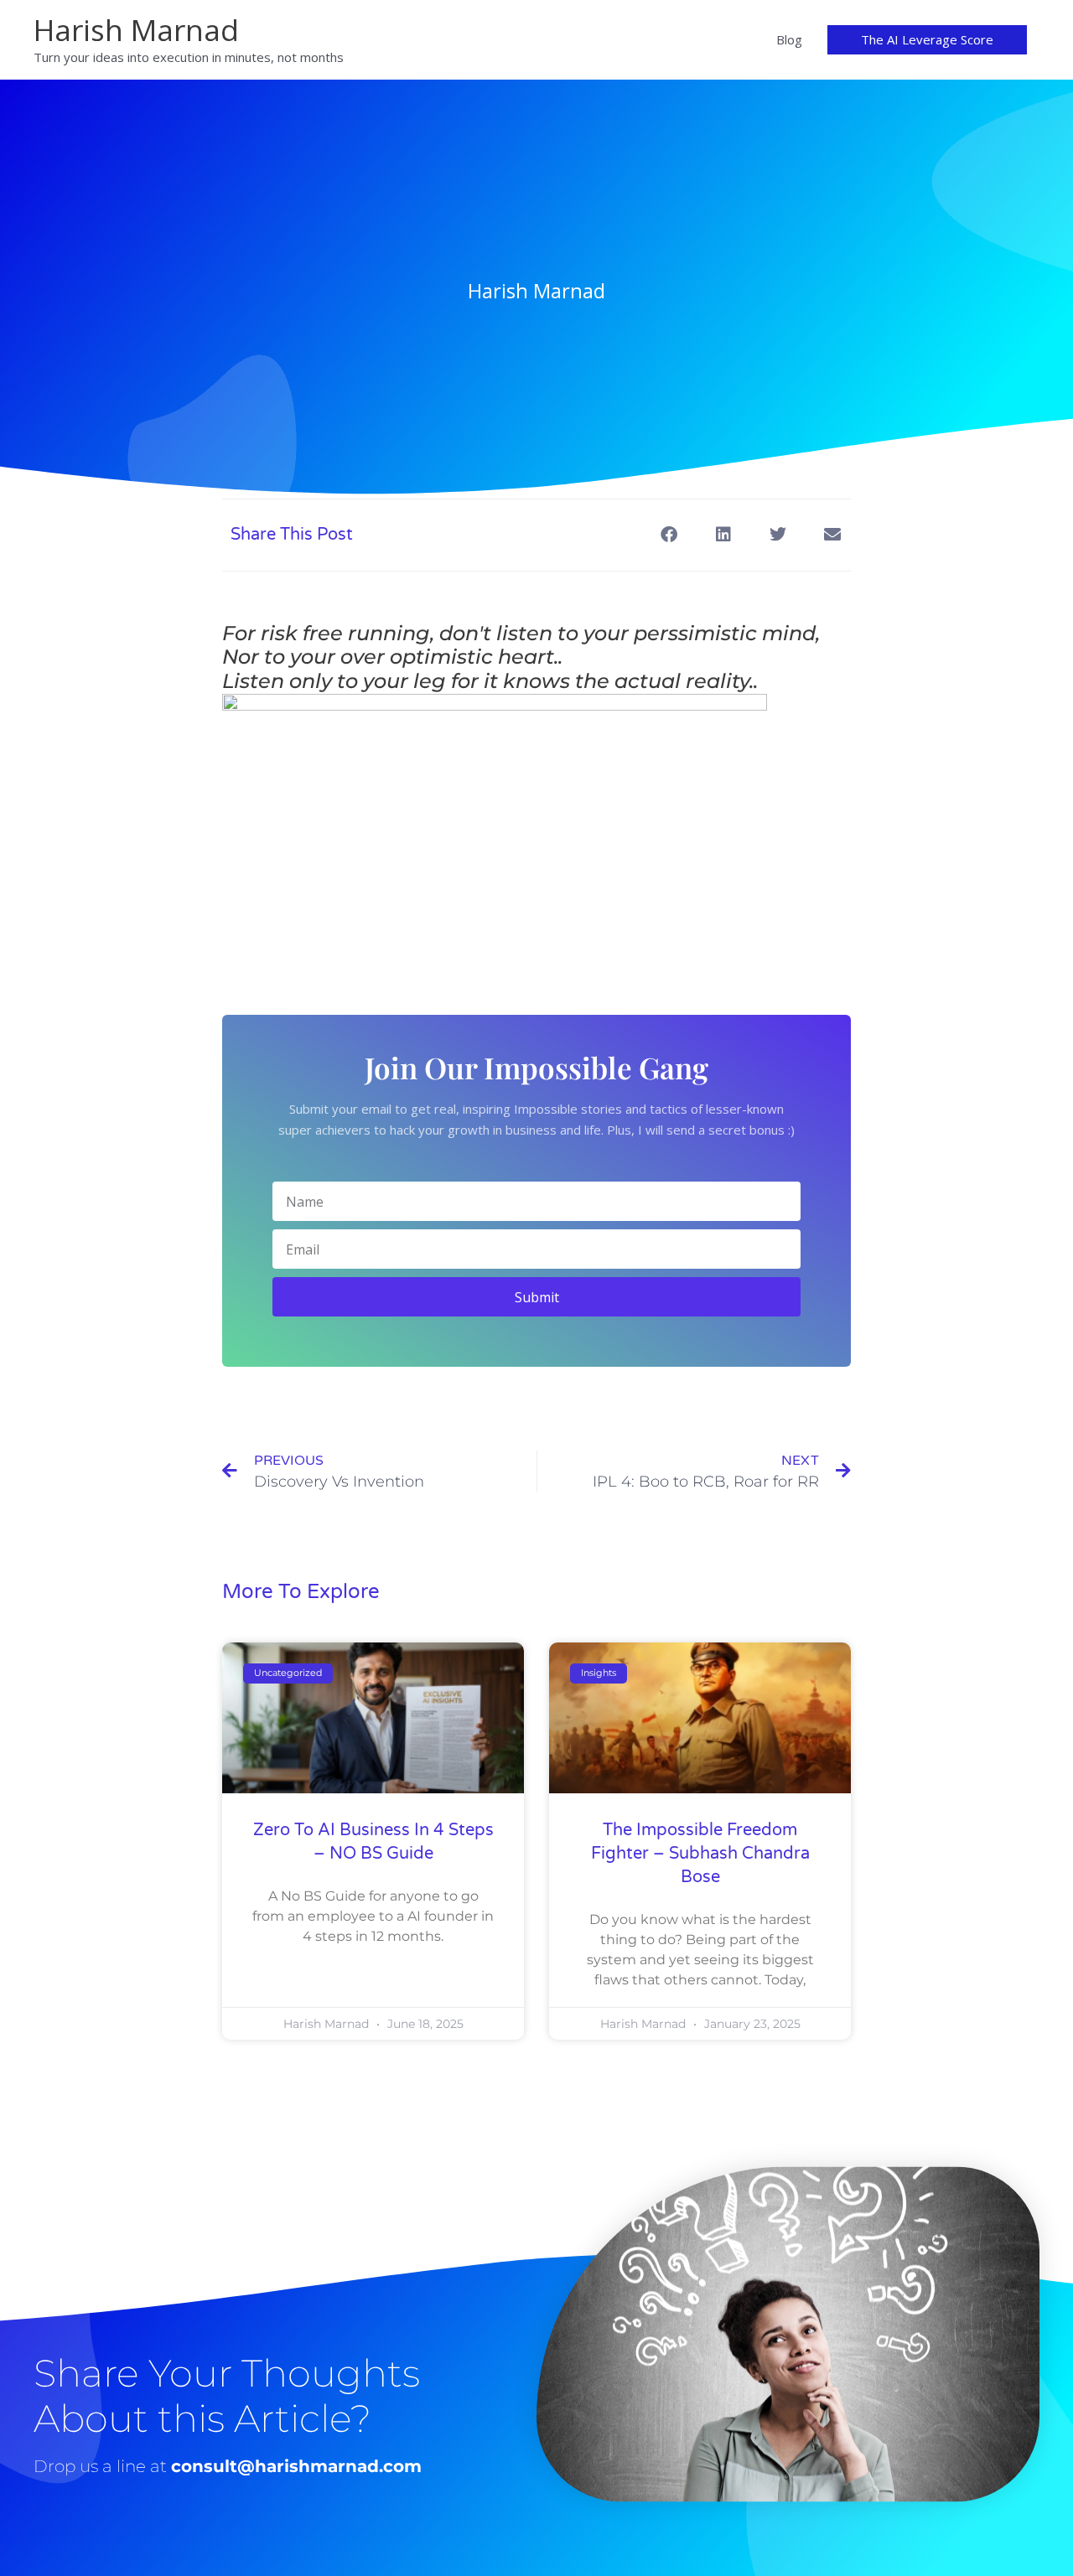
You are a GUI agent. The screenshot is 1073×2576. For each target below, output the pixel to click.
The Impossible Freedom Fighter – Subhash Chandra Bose (700, 1854)
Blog (789, 39)
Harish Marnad (136, 30)
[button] (927, 40)
